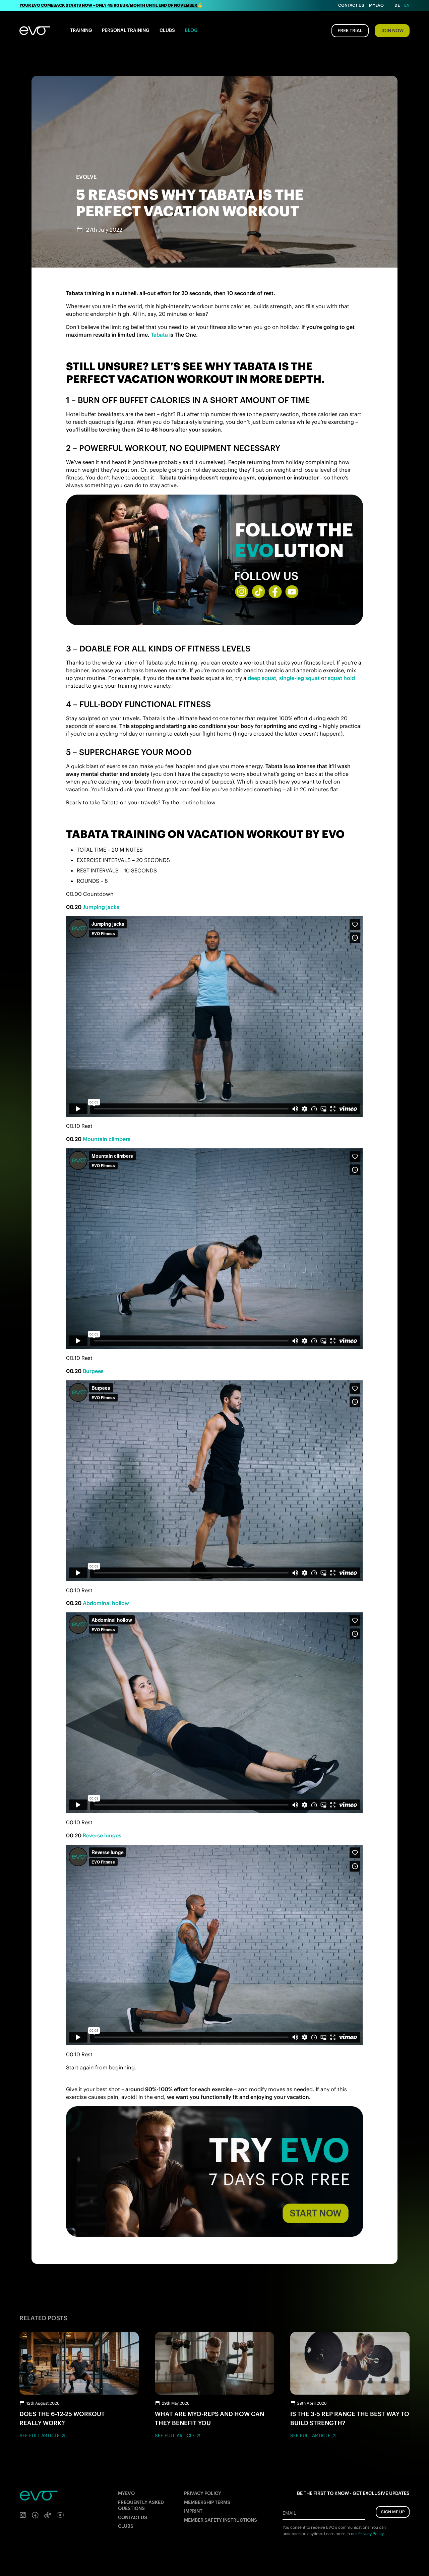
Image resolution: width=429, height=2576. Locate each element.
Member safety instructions (221, 2520)
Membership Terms (207, 2502)
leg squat (308, 678)
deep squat (262, 678)
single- (288, 678)
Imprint (193, 2511)
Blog (191, 30)
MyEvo (376, 5)
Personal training (126, 30)
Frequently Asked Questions (141, 2505)
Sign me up (393, 2512)
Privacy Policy (203, 2493)
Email (289, 2513)
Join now (392, 31)
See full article (40, 2436)
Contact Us (351, 5)
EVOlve (86, 177)
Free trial (350, 31)
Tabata (159, 335)
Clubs (167, 30)
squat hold (341, 678)
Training (81, 30)
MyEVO (126, 2493)
